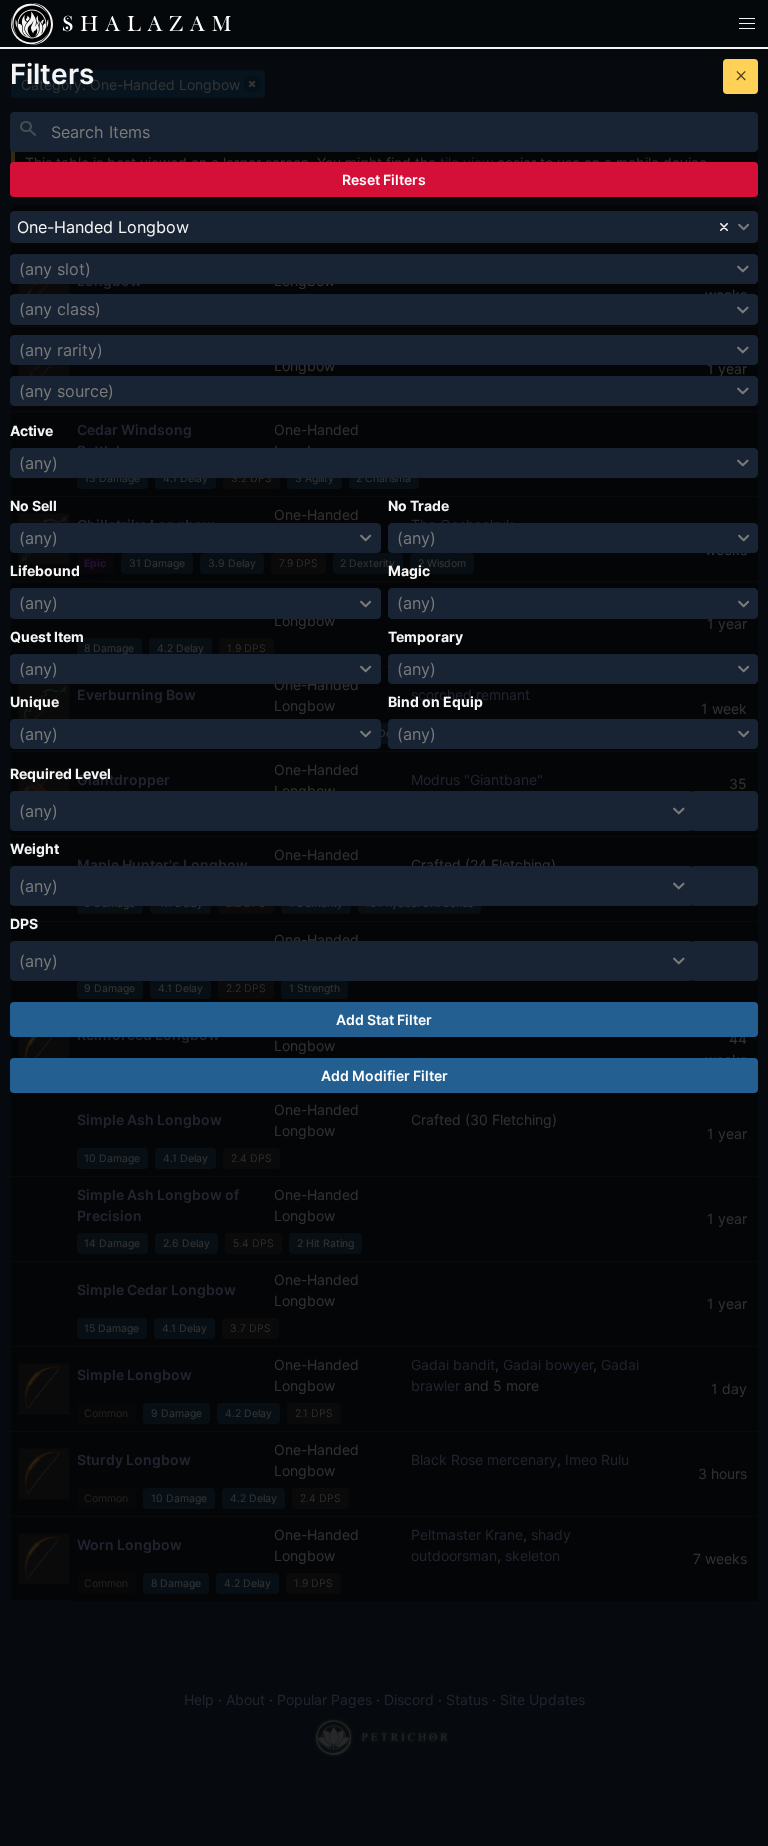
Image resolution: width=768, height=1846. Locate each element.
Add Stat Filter (384, 1019)
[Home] (32, 24)
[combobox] (384, 227)
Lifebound (45, 570)
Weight (34, 848)
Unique (34, 701)
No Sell (33, 505)
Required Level (60, 773)
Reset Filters (384, 179)
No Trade (418, 505)
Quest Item (47, 636)
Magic (409, 570)
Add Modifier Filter (384, 1075)
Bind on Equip (435, 701)
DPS (24, 923)
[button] (747, 23)
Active (31, 430)
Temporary (425, 636)
